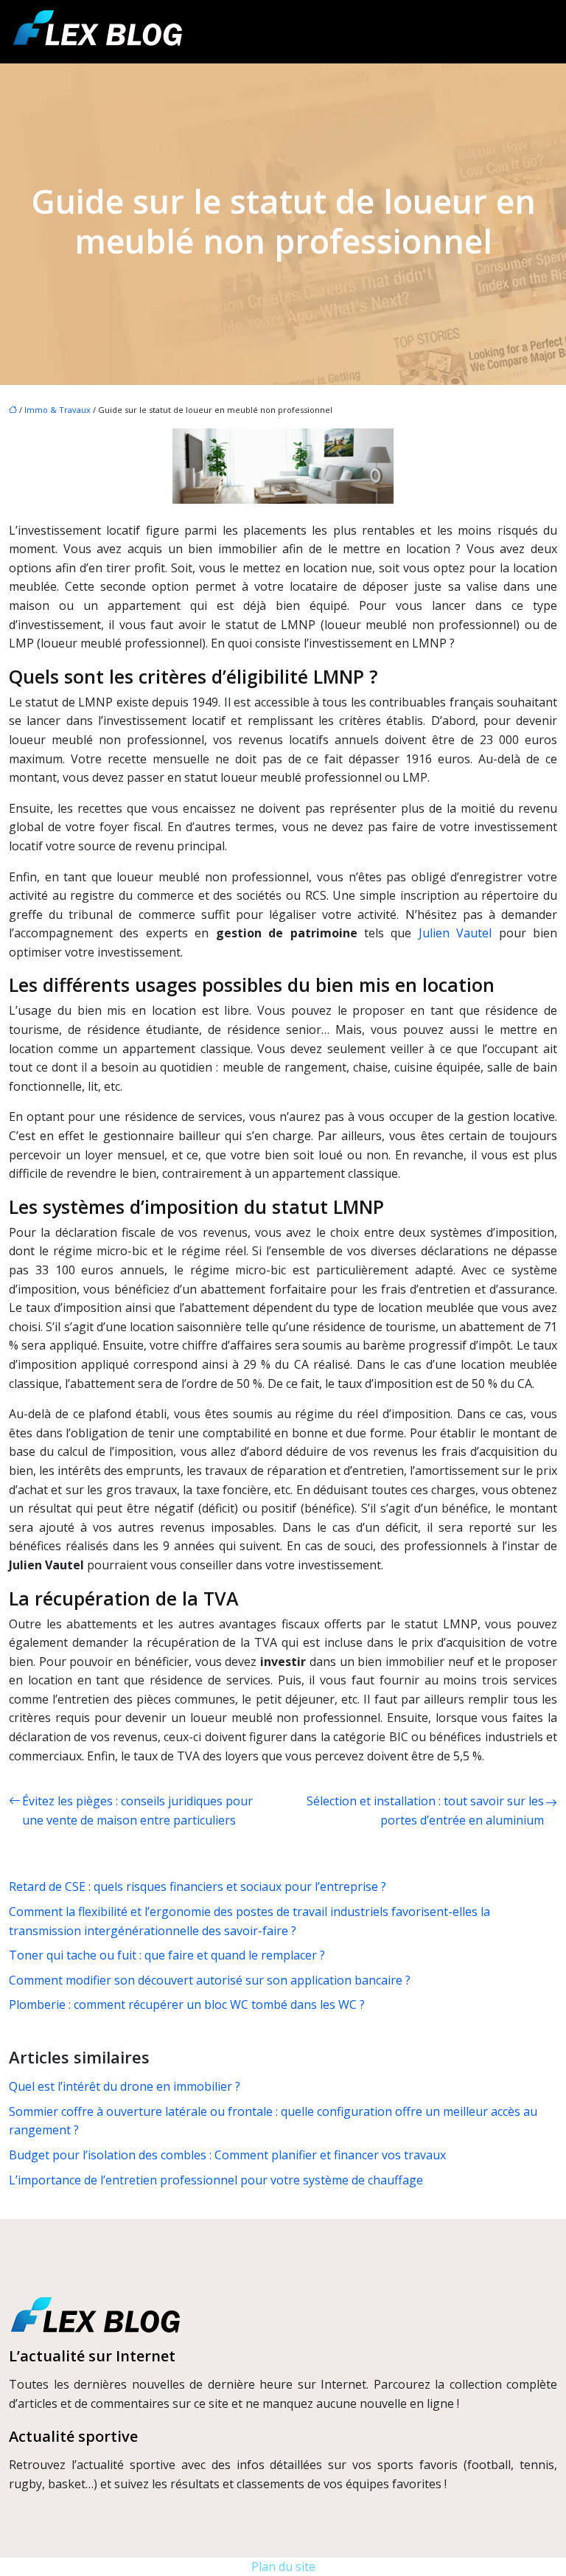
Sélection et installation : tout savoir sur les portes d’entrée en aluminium (425, 1811)
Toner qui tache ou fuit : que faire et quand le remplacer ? (167, 1955)
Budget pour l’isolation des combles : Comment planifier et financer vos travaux (227, 2155)
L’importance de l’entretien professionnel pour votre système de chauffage (216, 2180)
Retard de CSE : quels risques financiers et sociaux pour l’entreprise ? (198, 1886)
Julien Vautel (455, 933)
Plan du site (283, 2566)
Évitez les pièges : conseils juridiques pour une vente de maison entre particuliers (137, 1811)
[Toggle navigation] (538, 32)
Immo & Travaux (57, 410)
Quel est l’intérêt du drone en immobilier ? (125, 2086)
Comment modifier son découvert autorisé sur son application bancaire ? (210, 1980)
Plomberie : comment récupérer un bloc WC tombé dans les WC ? (187, 2004)
